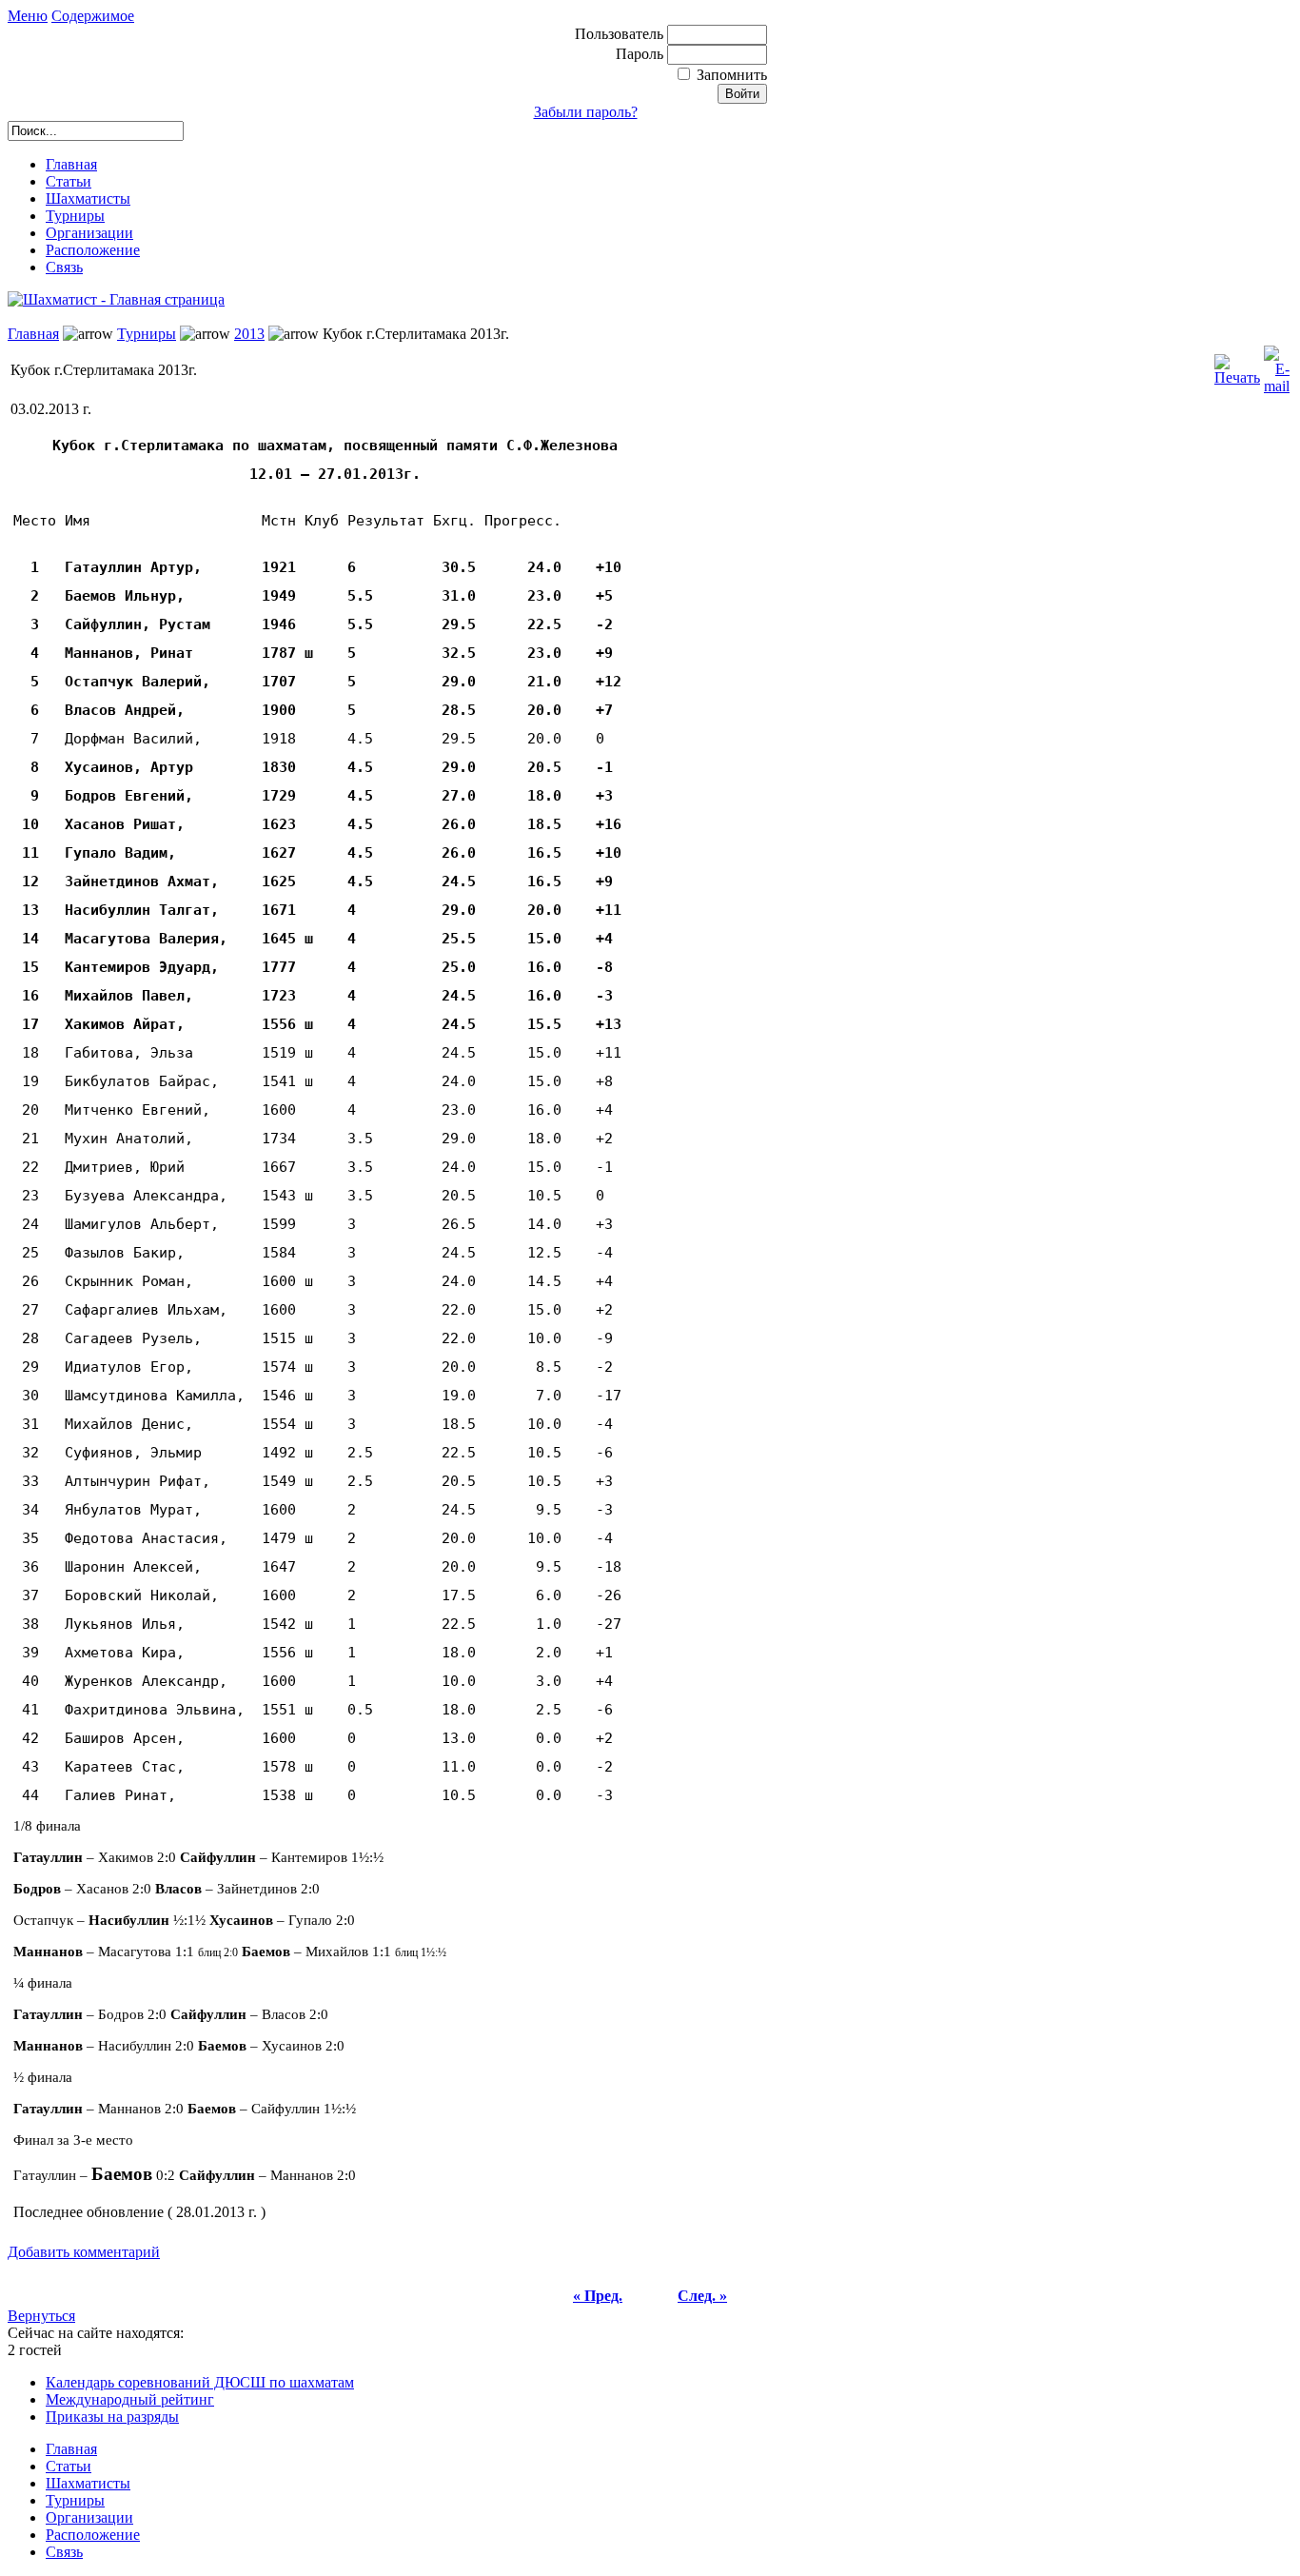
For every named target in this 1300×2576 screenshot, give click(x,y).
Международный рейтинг (130, 2399)
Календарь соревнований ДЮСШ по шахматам (200, 2382)
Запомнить (732, 75)
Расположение (93, 250)
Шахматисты (88, 198)
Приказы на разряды (112, 2417)
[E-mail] (1277, 365)
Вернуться (41, 2316)
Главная (71, 164)
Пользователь (621, 34)
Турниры (75, 216)
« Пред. (598, 2296)
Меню (28, 16)
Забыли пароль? (586, 112)
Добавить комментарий (84, 2252)
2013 (249, 334)
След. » (702, 2296)
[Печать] (1237, 365)
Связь (64, 267)
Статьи (69, 181)
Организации (89, 233)
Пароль (641, 54)
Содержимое (93, 16)
